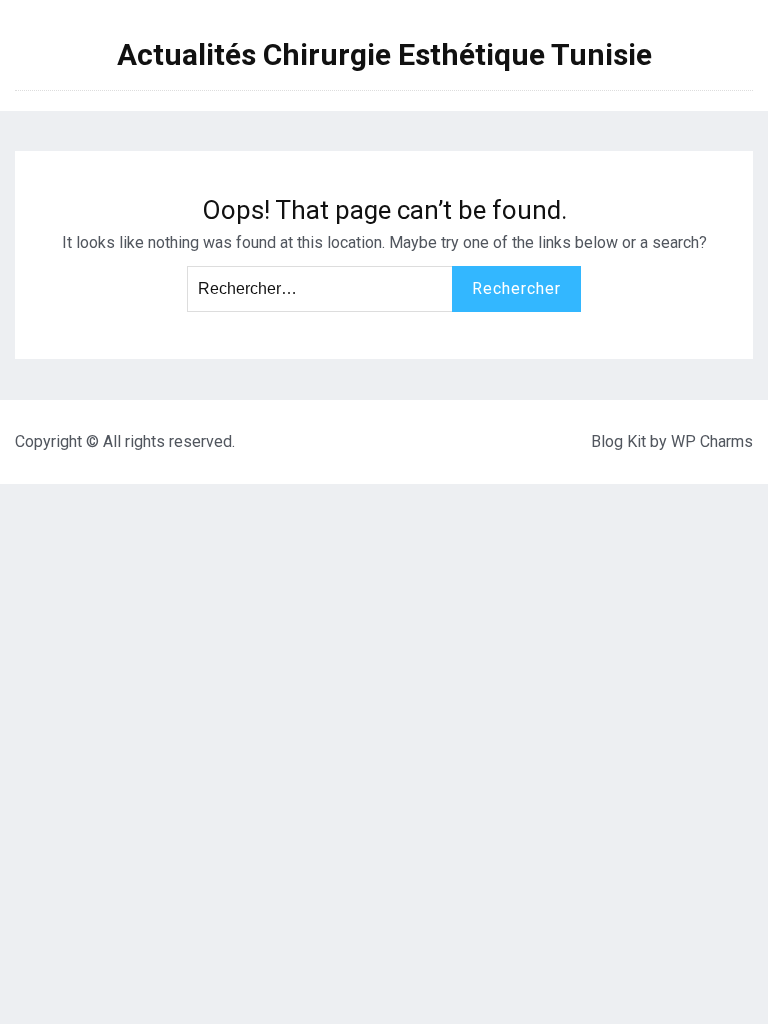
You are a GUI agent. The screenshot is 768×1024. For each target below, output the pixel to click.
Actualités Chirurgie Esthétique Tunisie (384, 55)
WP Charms (712, 441)
